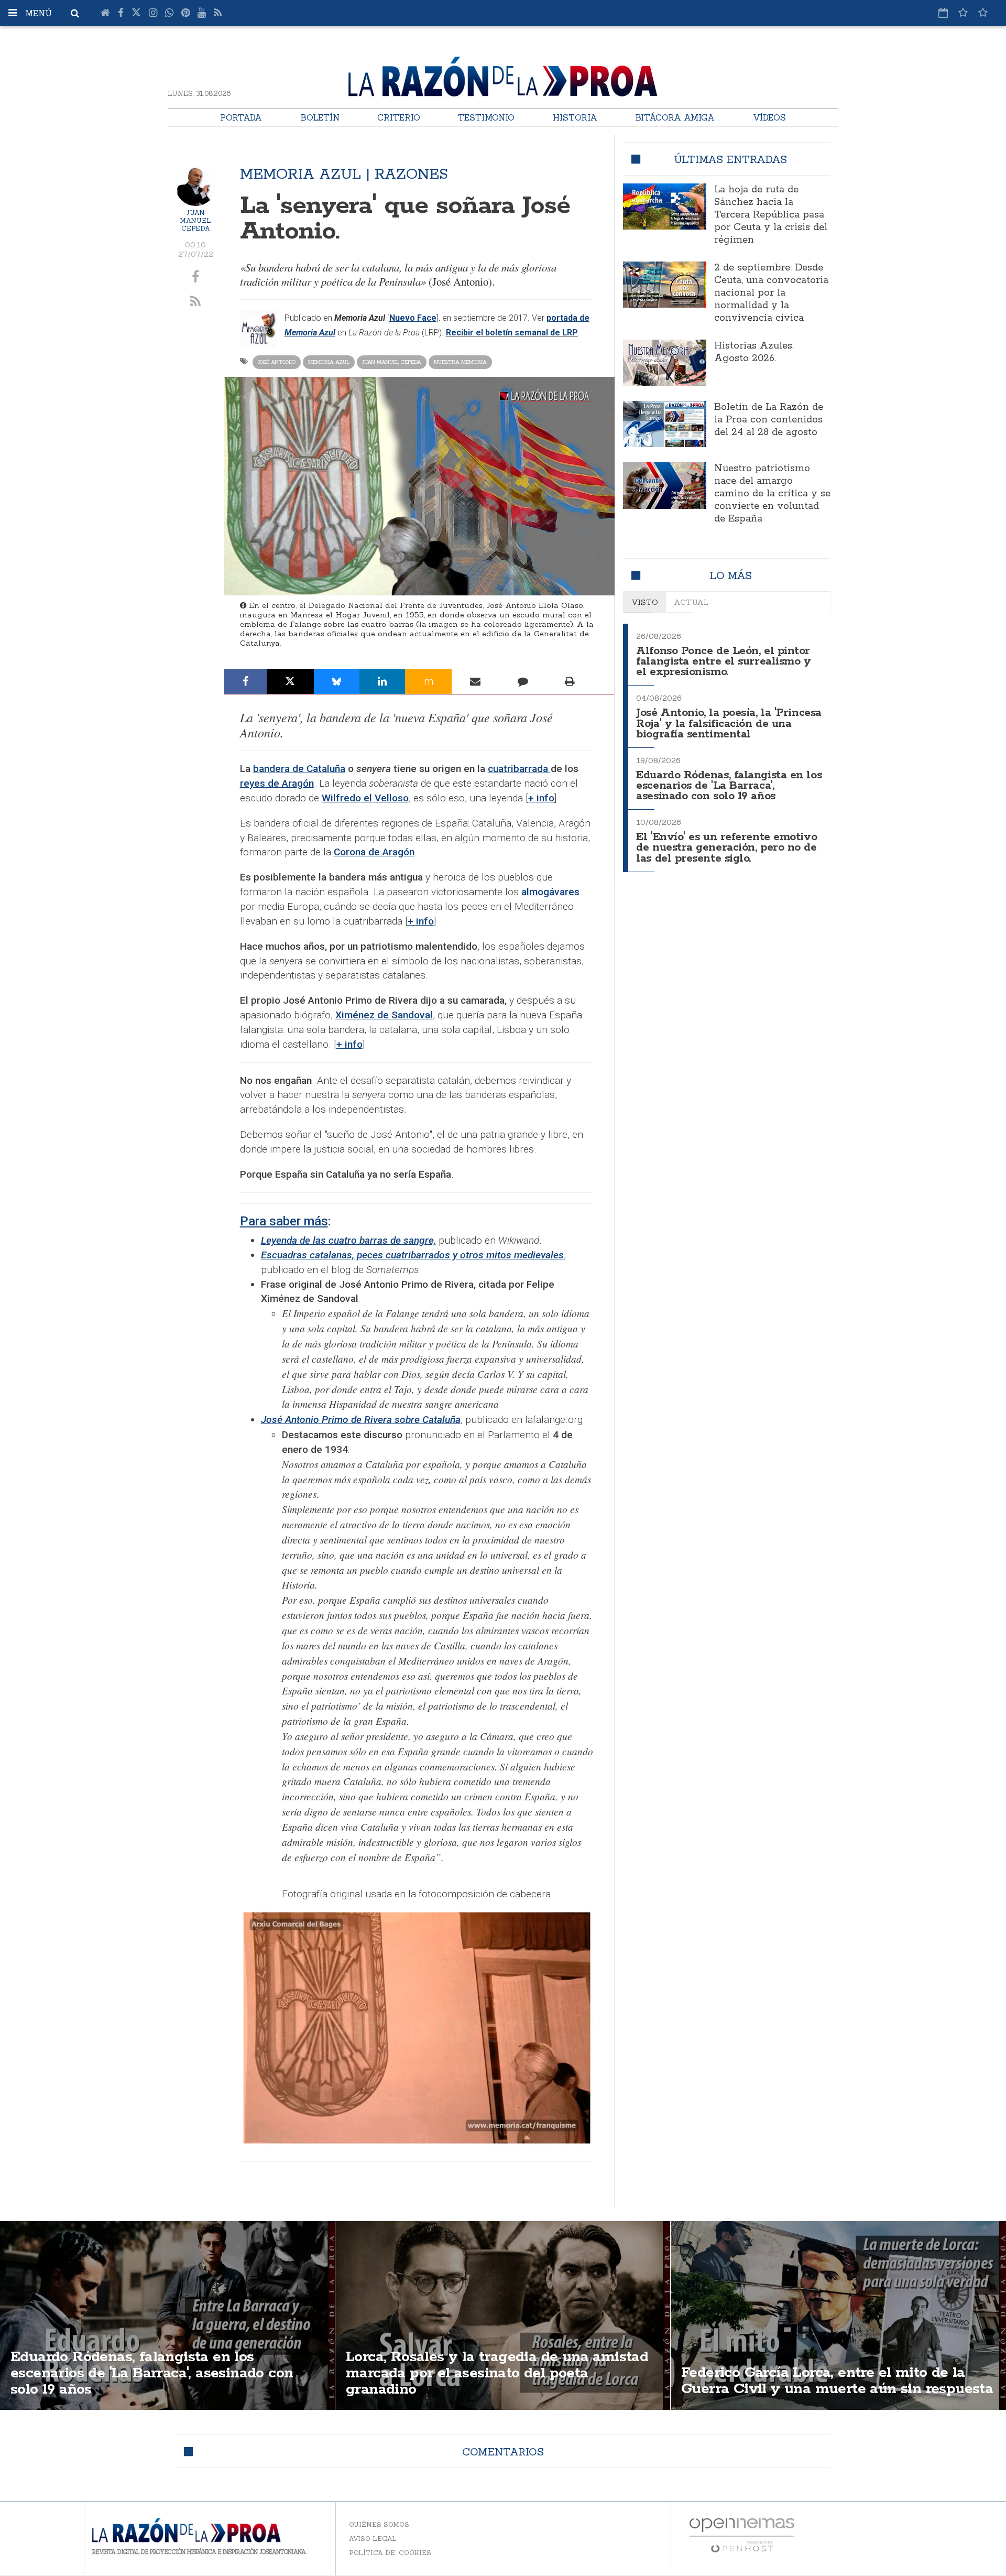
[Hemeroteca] (943, 13)
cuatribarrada (519, 769)
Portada (241, 117)
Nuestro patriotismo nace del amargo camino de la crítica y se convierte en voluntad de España (772, 494)
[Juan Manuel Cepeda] (196, 186)
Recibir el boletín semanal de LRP (512, 333)
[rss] (196, 302)
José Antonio (277, 362)
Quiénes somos (379, 2524)
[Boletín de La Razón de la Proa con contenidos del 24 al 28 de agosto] (664, 424)
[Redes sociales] (963, 13)
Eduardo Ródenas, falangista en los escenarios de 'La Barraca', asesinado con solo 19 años (729, 786)
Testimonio (486, 117)
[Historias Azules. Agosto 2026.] (664, 363)
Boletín (320, 117)
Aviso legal (373, 2539)
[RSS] (218, 13)
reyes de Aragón (277, 783)
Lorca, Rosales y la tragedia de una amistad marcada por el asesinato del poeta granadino (497, 2373)
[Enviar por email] (475, 681)
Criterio (399, 117)
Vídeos (769, 117)
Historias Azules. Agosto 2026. (754, 352)
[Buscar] (75, 13)
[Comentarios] (522, 681)
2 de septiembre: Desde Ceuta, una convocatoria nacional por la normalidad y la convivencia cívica (771, 293)
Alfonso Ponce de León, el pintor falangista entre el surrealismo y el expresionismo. (723, 662)
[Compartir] (245, 681)
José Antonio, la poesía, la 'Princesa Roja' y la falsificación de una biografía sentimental (729, 724)
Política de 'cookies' (391, 2553)
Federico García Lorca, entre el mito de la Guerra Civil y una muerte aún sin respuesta (837, 2381)
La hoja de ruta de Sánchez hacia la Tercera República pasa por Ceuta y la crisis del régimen (771, 215)
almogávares (550, 892)
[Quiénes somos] (983, 13)
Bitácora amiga (675, 117)
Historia (575, 117)
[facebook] (196, 277)
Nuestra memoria (460, 362)
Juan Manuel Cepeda (195, 220)
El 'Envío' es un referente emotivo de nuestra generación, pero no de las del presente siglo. (726, 848)
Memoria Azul (329, 362)
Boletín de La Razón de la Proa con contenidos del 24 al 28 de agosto (769, 420)
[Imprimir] (570, 681)
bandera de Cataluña (299, 769)
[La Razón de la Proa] (503, 74)
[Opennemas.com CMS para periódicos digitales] (742, 2535)
